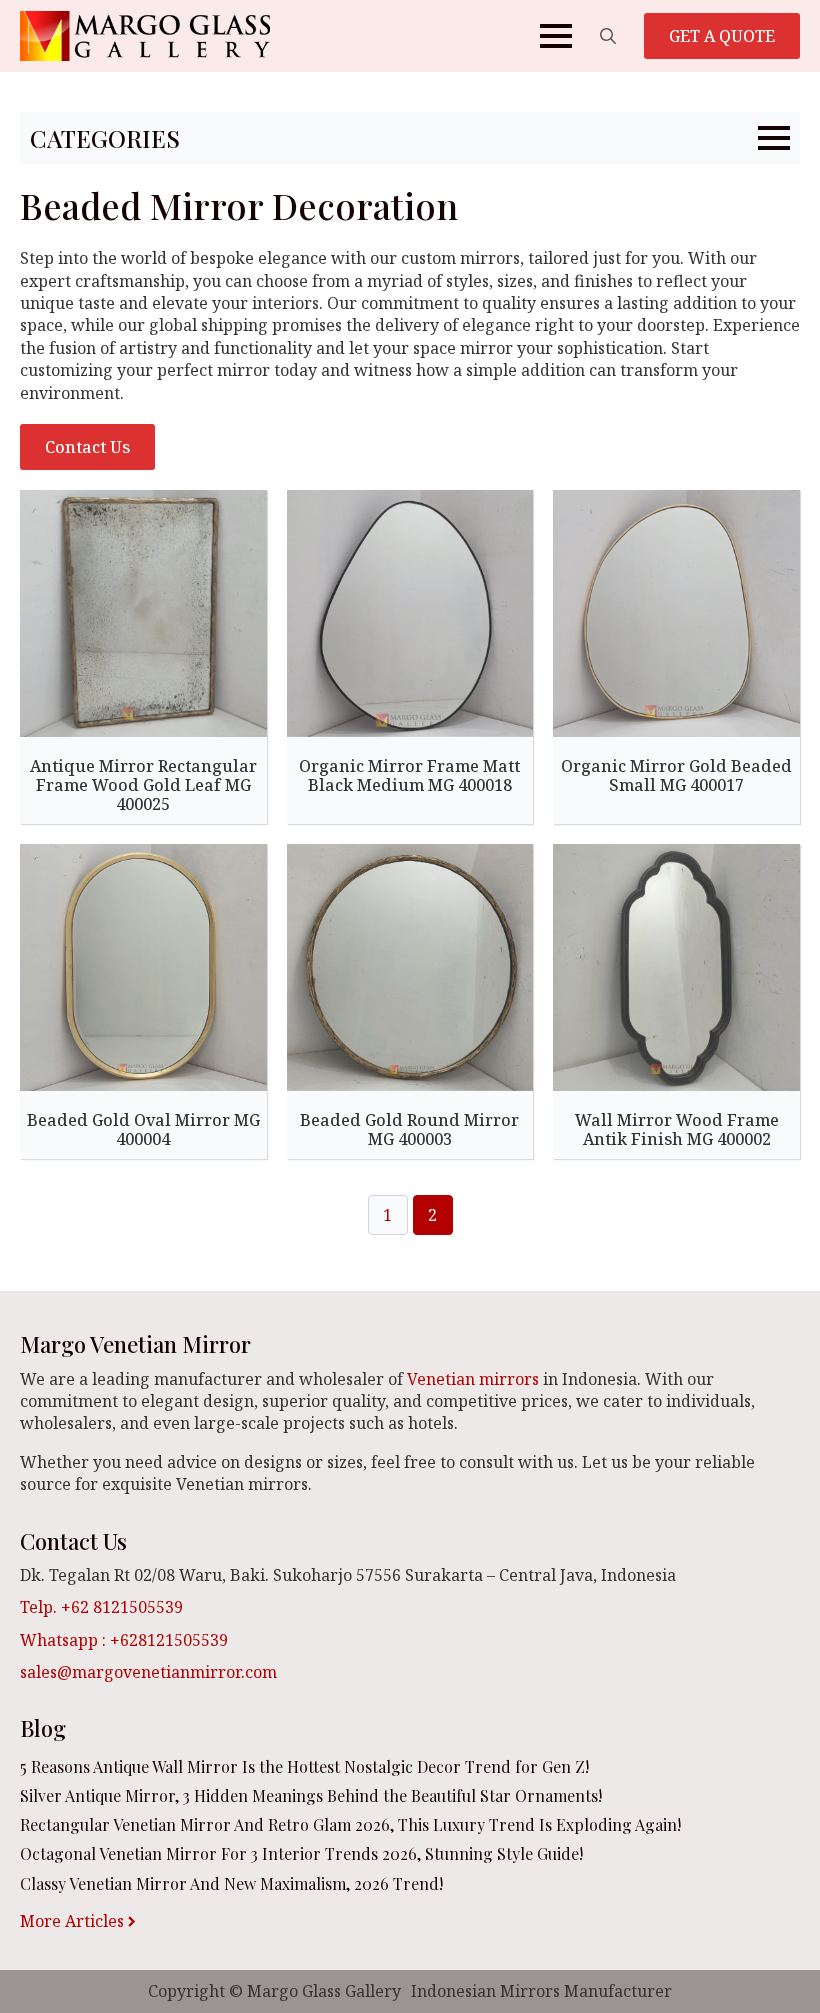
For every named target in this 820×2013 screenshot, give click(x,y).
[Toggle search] (608, 36)
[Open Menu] (556, 36)
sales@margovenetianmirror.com (148, 1672)
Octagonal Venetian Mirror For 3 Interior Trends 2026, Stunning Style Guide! (301, 1853)
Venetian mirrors (473, 1379)
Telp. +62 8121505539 (101, 1607)
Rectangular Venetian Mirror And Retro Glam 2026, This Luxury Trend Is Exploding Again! (350, 1824)
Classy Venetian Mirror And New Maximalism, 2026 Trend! (231, 1883)
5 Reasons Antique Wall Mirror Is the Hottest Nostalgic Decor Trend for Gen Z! (304, 1766)
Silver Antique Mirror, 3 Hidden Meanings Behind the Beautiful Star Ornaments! (311, 1795)
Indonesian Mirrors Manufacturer (541, 1991)
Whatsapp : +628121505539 (124, 1640)
